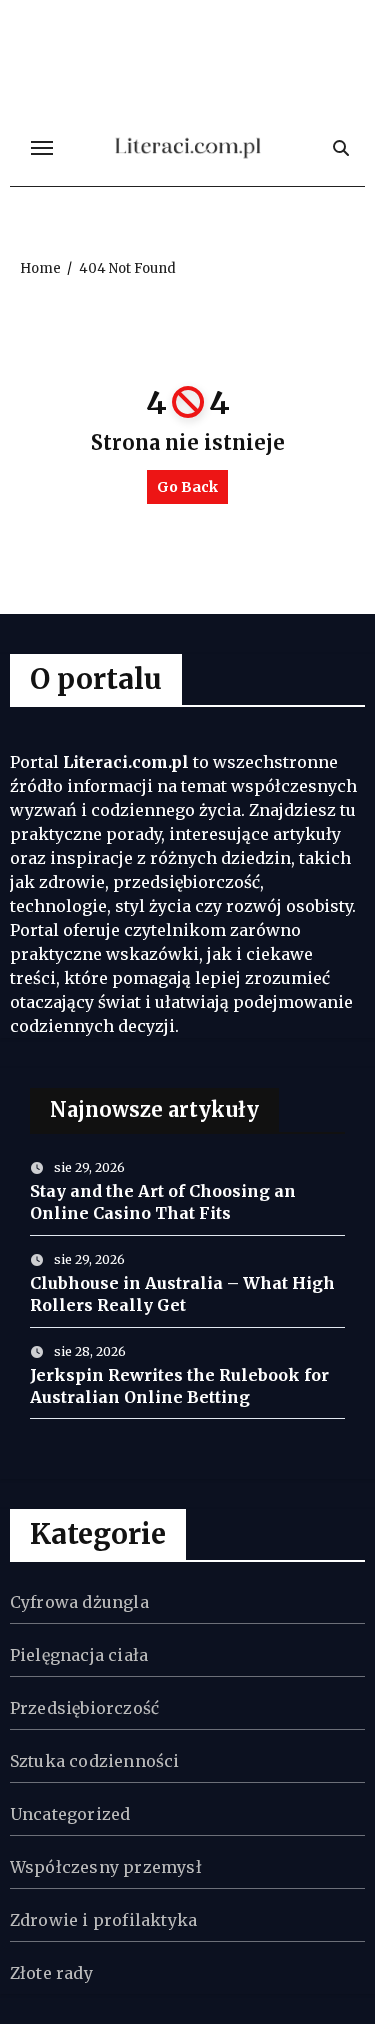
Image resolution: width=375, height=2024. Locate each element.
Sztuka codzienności (95, 1761)
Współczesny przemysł (106, 1867)
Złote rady (51, 1973)
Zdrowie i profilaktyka (103, 1920)
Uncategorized (70, 1814)
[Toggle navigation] (42, 148)
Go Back (187, 487)
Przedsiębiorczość (84, 1708)
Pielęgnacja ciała (79, 1655)
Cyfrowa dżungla (79, 1602)
